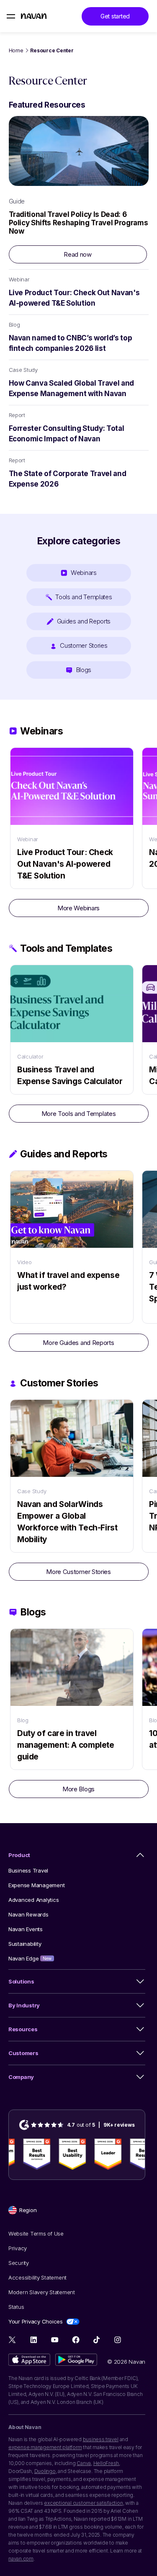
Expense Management (36, 1885)
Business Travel (28, 1870)
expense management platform (45, 2447)
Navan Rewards (28, 1914)
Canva (84, 2463)
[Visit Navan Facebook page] (76, 2340)
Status (16, 2307)
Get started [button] (115, 16)
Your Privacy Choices (36, 2321)
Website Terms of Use (36, 2233)
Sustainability (25, 1944)
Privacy (18, 2248)
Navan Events (26, 1929)
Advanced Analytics (33, 1900)
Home (16, 50)
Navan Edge (30, 1958)
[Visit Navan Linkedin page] (34, 2340)
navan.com (21, 2559)
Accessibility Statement (37, 2277)
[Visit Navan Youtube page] (55, 2340)
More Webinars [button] (78, 908)
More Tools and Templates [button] (79, 1114)
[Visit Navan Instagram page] (117, 2340)
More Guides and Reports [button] (78, 1343)
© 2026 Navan (126, 2362)
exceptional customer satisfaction (83, 2503)
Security (19, 2263)
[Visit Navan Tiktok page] (97, 2340)
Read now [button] (78, 254)
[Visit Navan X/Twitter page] (13, 2341)
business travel (101, 2439)
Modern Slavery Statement (42, 2292)
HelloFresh (106, 2463)
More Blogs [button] (78, 1789)
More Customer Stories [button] (78, 1572)
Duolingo (45, 2471)
